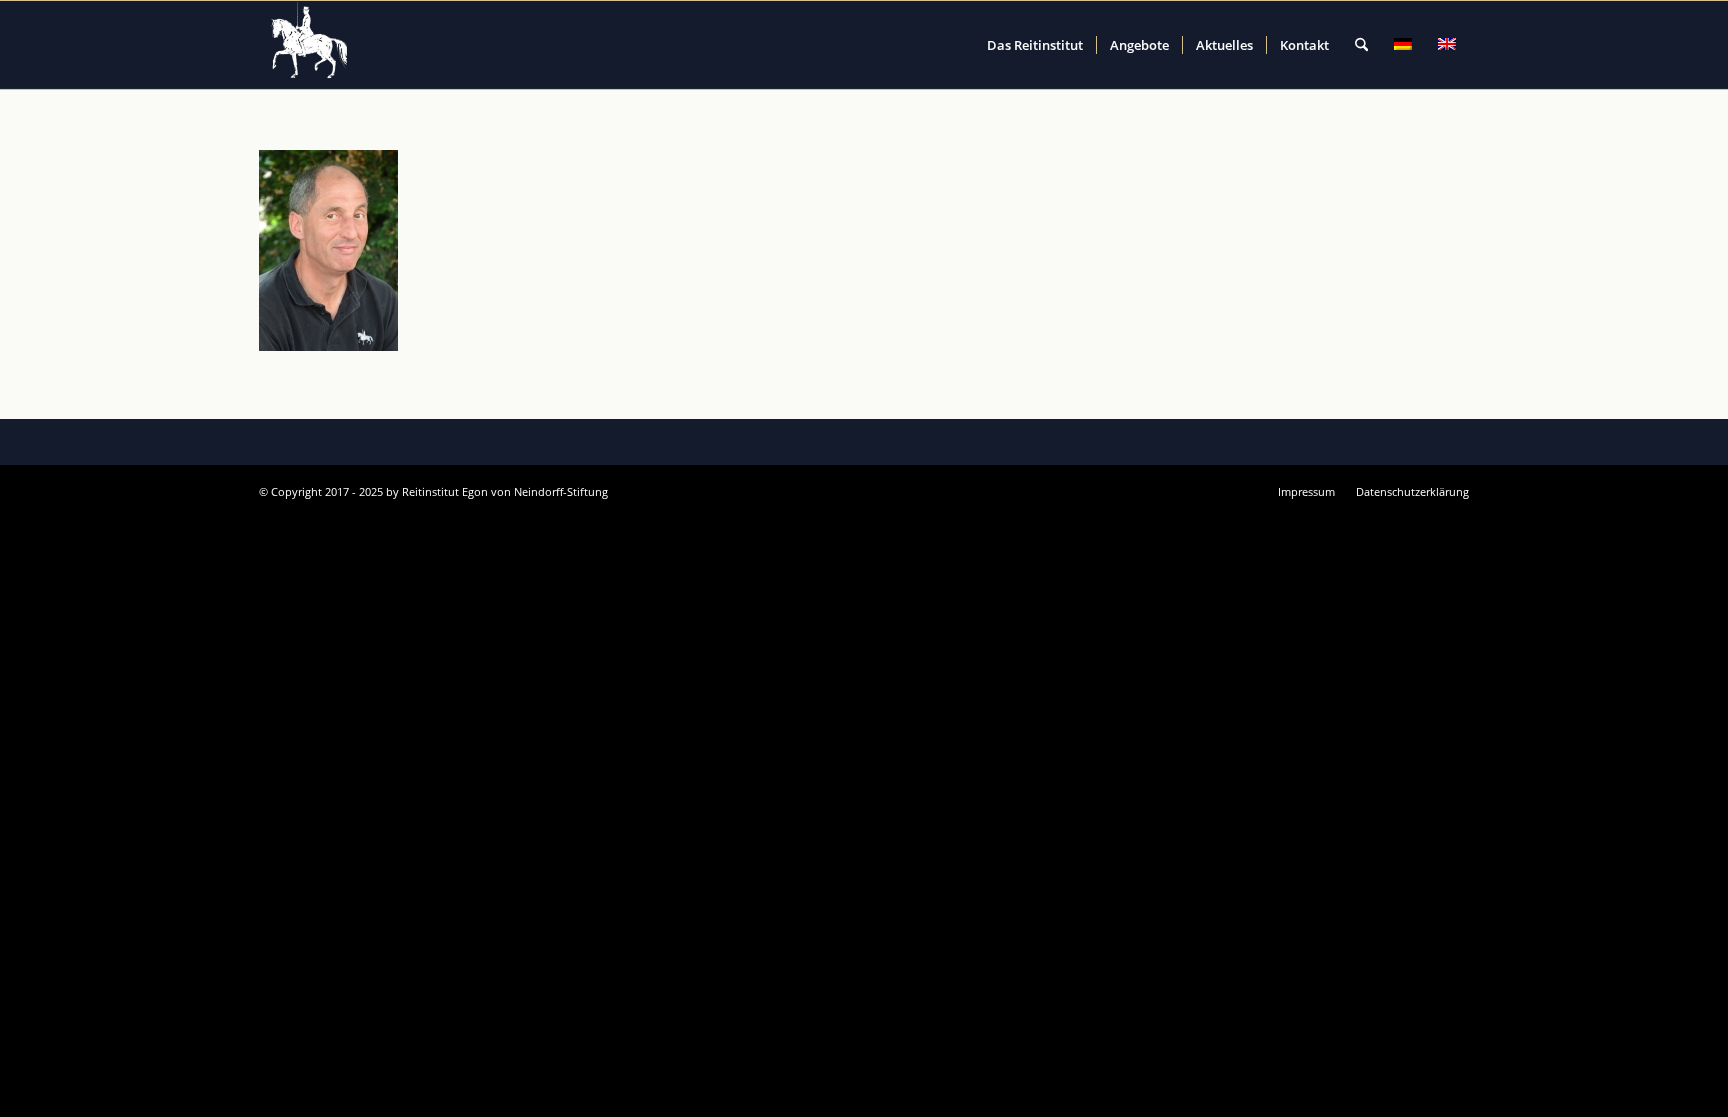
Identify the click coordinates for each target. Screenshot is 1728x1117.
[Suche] (1361, 45)
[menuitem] (1035, 45)
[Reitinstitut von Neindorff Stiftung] (310, 45)
